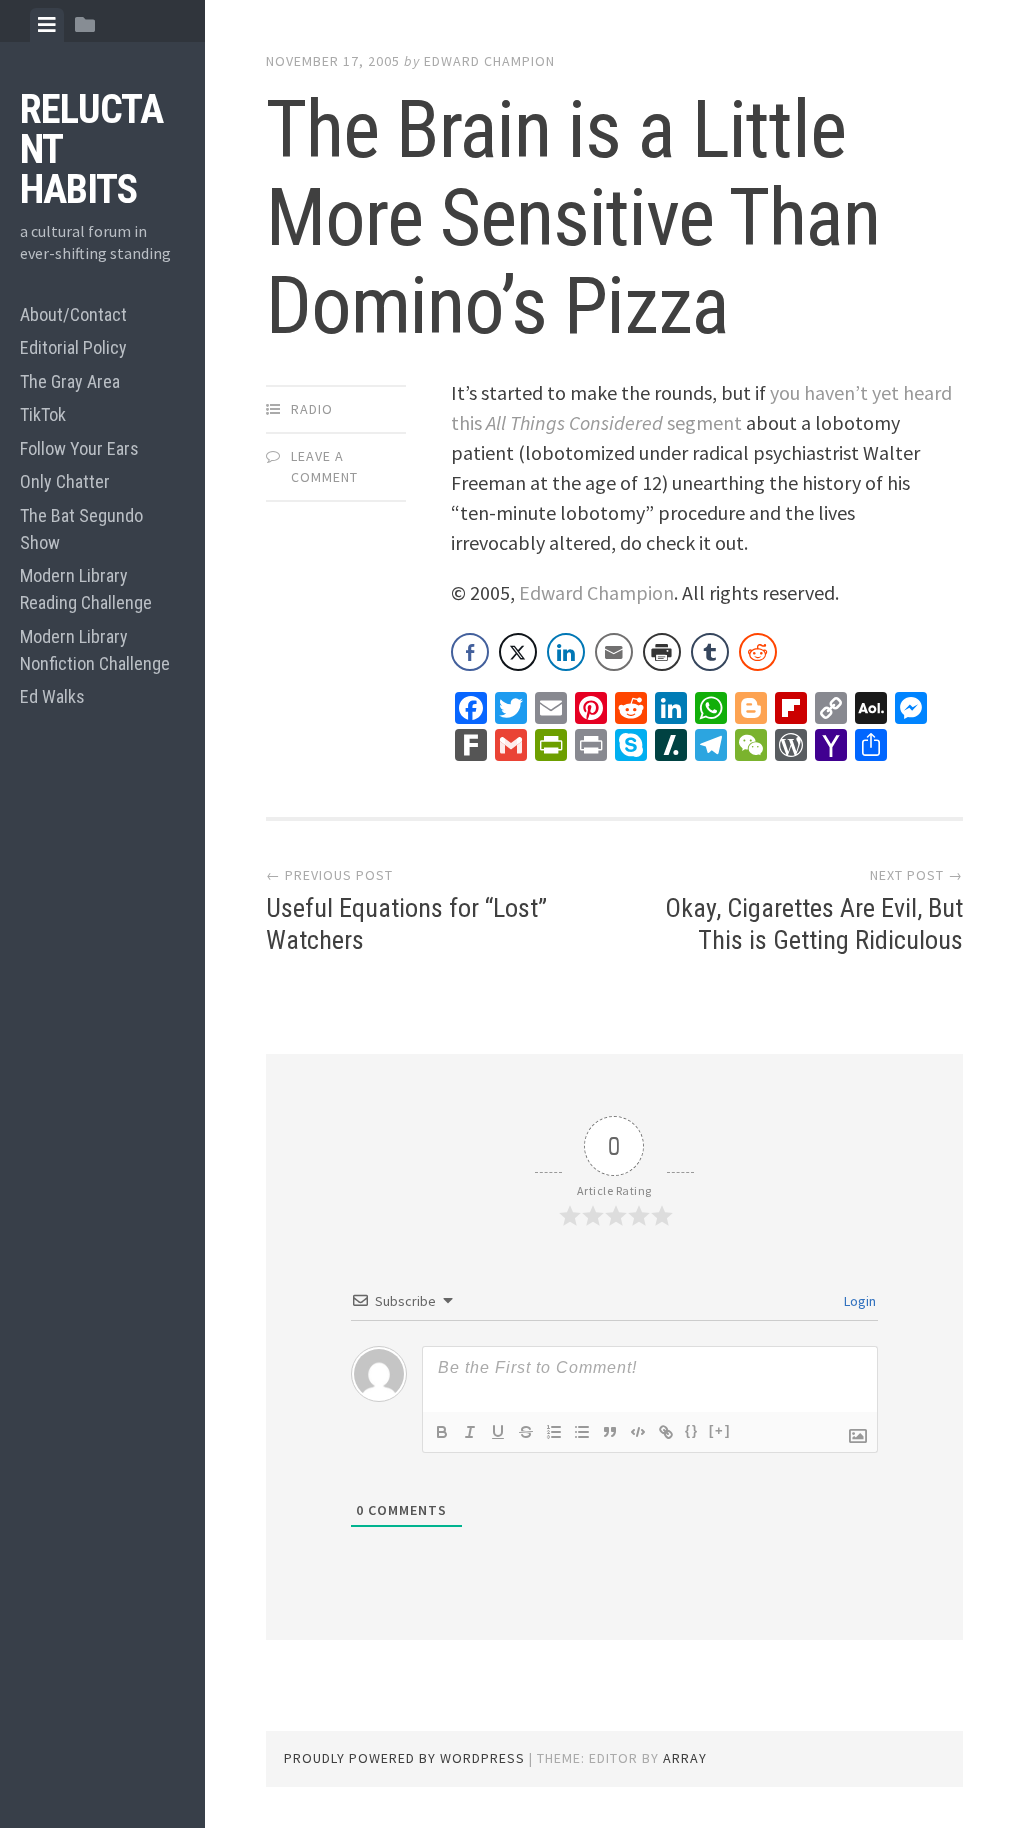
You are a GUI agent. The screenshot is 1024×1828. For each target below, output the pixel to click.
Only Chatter (65, 481)
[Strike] (526, 1432)
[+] (720, 1430)
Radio (312, 409)
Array (685, 1758)
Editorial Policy (73, 347)
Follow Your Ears (79, 448)
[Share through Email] (614, 652)
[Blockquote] (610, 1432)
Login (858, 1301)
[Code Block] (638, 1432)
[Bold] (442, 1432)
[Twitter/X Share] (518, 652)
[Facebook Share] (470, 652)
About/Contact (73, 314)
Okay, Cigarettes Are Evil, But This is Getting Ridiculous (814, 923)
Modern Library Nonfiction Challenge (95, 650)
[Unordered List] (582, 1432)
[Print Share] (662, 652)
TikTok (43, 414)
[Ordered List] (554, 1432)
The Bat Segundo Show (81, 529)
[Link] (666, 1432)
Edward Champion (489, 61)
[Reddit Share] (758, 652)
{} (692, 1430)
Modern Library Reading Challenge (86, 589)
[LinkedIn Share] (566, 652)
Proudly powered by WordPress (404, 1758)
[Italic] (470, 1432)
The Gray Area (70, 381)
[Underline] (498, 1432)
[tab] (47, 25)
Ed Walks (52, 696)
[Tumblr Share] (710, 652)
